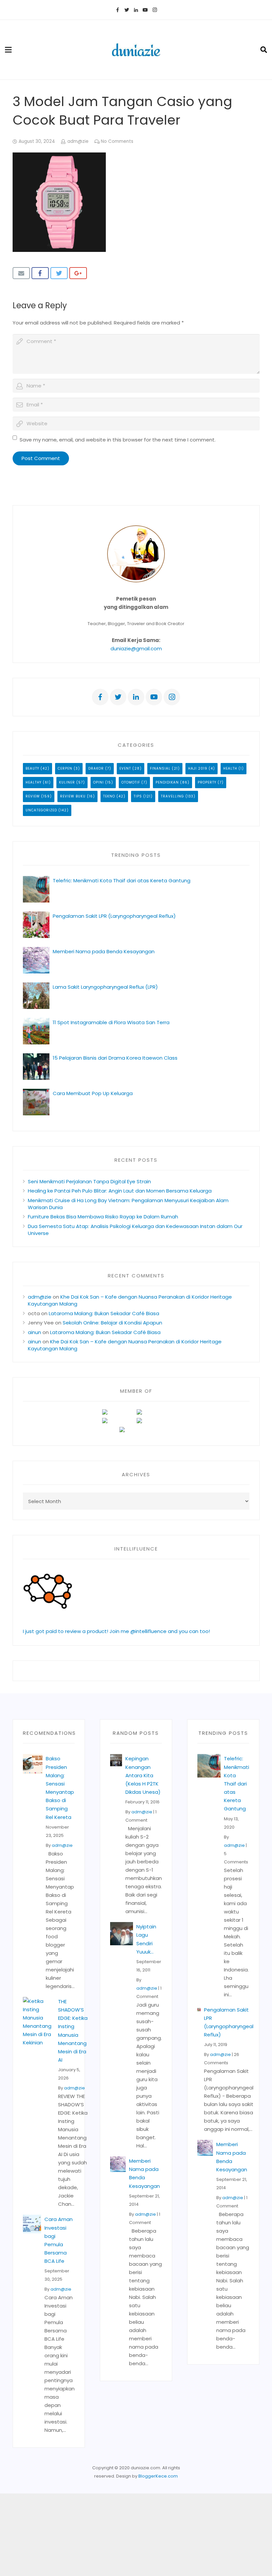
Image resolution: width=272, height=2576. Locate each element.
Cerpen (65, 768)
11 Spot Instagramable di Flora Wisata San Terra (111, 1022)
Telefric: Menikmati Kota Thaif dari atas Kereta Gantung (122, 880)
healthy (34, 782)
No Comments (117, 141)
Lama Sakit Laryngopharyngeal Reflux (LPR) (105, 987)
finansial (160, 768)
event (125, 768)
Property (207, 782)
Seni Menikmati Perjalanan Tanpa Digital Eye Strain (89, 1181)
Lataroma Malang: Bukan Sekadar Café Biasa (104, 1313)
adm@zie (78, 141)
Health (230, 768)
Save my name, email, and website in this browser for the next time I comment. (118, 440)
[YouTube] (145, 10)
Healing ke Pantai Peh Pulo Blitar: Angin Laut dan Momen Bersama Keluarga (120, 1191)
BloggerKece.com (158, 2476)
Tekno (109, 796)
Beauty (32, 768)
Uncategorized (41, 810)
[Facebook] (117, 10)
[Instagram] (155, 10)
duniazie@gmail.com (136, 648)
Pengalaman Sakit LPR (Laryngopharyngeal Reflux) (114, 916)
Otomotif (131, 782)
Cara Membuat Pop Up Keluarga (93, 1093)
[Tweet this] (59, 273)
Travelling (172, 796)
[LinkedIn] (136, 10)
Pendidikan (167, 782)
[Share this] (40, 273)
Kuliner (67, 782)
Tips (138, 796)
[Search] (264, 50)
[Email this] (21, 273)
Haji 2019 (198, 768)
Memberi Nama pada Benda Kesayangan (104, 951)
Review (33, 796)
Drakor (96, 768)
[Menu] (8, 50)
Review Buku (73, 796)
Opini (99, 782)
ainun (34, 1332)
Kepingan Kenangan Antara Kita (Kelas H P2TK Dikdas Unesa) (143, 1775)
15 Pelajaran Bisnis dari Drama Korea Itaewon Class (116, 1058)
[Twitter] (127, 10)
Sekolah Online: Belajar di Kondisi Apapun (112, 1323)
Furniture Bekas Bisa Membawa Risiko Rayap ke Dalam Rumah (103, 1217)
